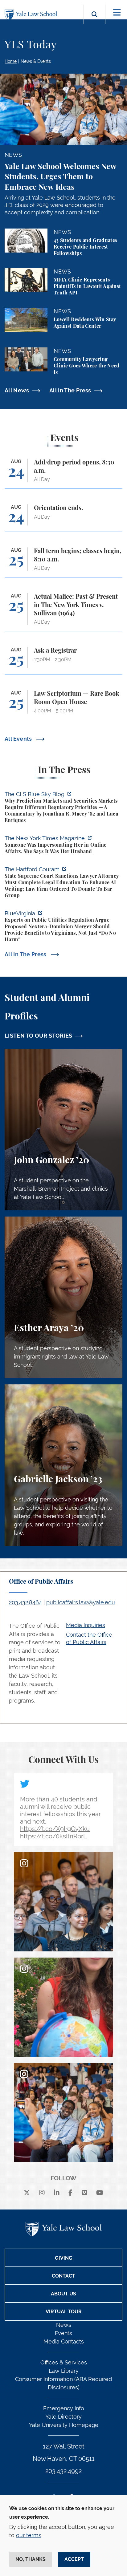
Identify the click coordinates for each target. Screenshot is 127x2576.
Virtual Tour (64, 2312)
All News (17, 390)
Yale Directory (63, 2417)
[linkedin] (57, 2193)
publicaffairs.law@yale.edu (81, 1602)
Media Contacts (64, 2341)
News (64, 2325)
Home (11, 61)
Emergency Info (64, 2408)
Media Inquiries (86, 1625)
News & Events (36, 61)
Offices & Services (64, 2362)
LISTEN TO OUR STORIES (39, 1036)
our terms (29, 2535)
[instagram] (42, 2193)
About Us (63, 2294)
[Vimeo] (84, 2193)
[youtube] (100, 2193)
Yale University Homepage (64, 2425)
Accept (74, 2559)
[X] (27, 2193)
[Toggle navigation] (117, 12)
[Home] (32, 15)
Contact (63, 2276)
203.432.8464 (25, 1602)
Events (63, 2333)
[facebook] (70, 2193)
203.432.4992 (63, 2471)
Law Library (64, 2371)
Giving (64, 2258)
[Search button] (94, 21)
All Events (19, 739)
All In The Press (70, 390)
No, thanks (31, 2559)
